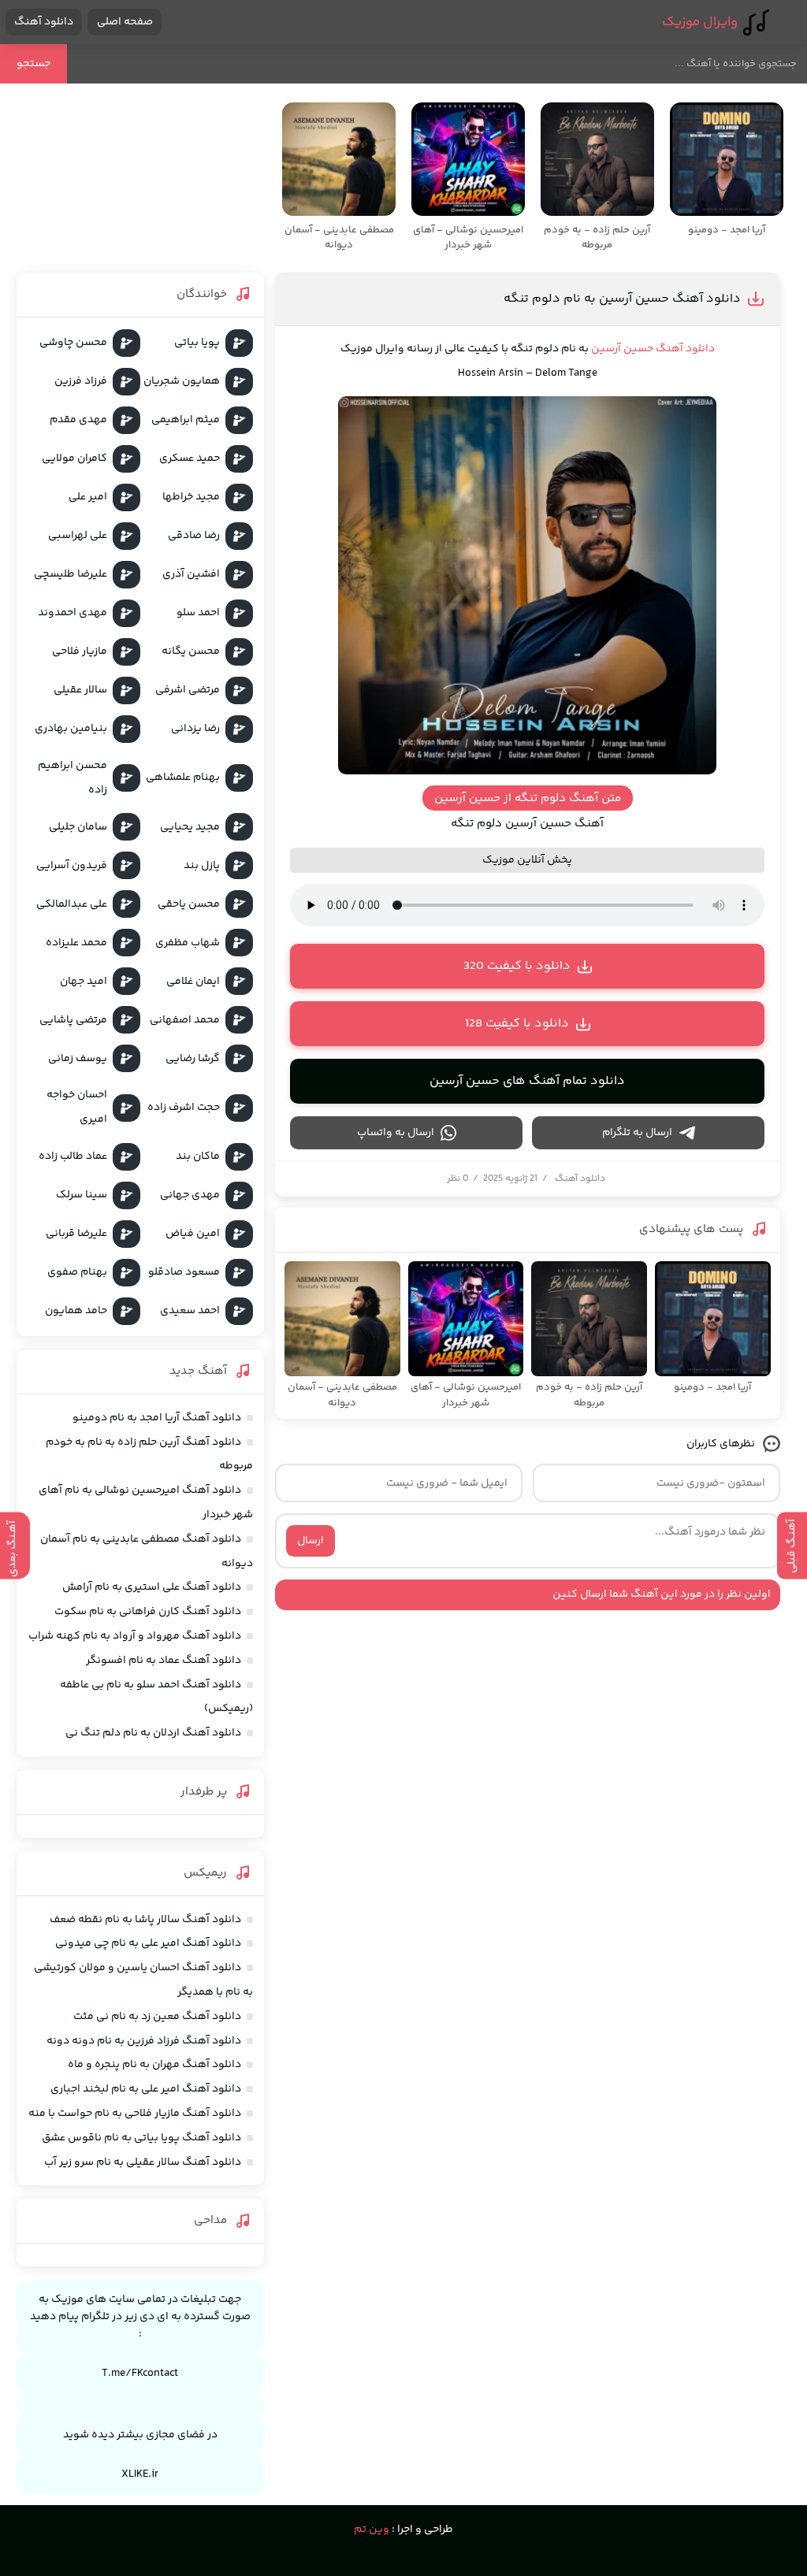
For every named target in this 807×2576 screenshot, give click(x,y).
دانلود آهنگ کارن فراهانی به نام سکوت (148, 1612)
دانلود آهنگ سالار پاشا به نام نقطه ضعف (145, 1920)
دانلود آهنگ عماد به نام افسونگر (164, 1661)
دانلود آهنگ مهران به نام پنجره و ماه (154, 2065)
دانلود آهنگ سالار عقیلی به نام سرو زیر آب (143, 2162)
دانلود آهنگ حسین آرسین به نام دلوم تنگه (622, 299)
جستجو (33, 64)
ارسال (311, 1541)
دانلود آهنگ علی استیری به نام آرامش (152, 1587)
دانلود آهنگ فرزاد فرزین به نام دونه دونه (144, 2041)
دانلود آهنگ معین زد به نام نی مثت (157, 2017)
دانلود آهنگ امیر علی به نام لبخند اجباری (146, 2089)
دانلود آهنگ (44, 22)
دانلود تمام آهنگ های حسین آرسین (527, 1081)
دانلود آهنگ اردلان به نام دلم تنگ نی (153, 1733)
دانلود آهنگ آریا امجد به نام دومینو (157, 1418)
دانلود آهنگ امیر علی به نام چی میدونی (148, 1943)
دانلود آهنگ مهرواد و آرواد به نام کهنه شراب (135, 1636)
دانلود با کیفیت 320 (517, 966)
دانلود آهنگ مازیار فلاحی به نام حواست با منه (135, 2114)
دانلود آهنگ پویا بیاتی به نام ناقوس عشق (141, 2138)
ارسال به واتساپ (396, 1133)
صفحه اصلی (125, 22)
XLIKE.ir (140, 2474)
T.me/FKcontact (140, 2374)
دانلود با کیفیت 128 (517, 1024)
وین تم (372, 2530)
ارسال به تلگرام (637, 1133)
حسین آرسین (622, 349)
